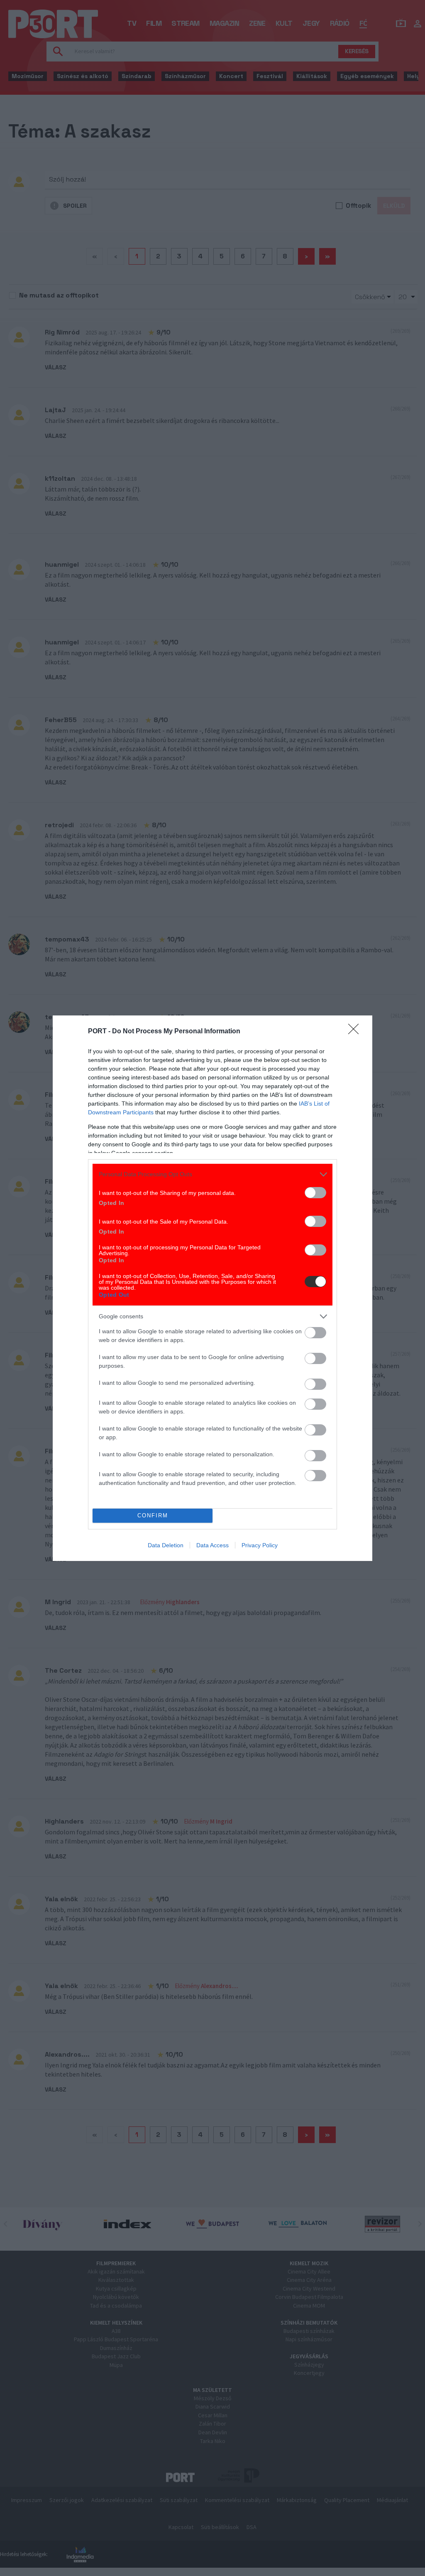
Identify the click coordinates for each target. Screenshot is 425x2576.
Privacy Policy (260, 1545)
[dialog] (212, 1288)
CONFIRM (153, 1515)
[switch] (315, 1193)
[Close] (356, 1032)
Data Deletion (166, 1545)
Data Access (212, 1545)
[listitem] (212, 1174)
